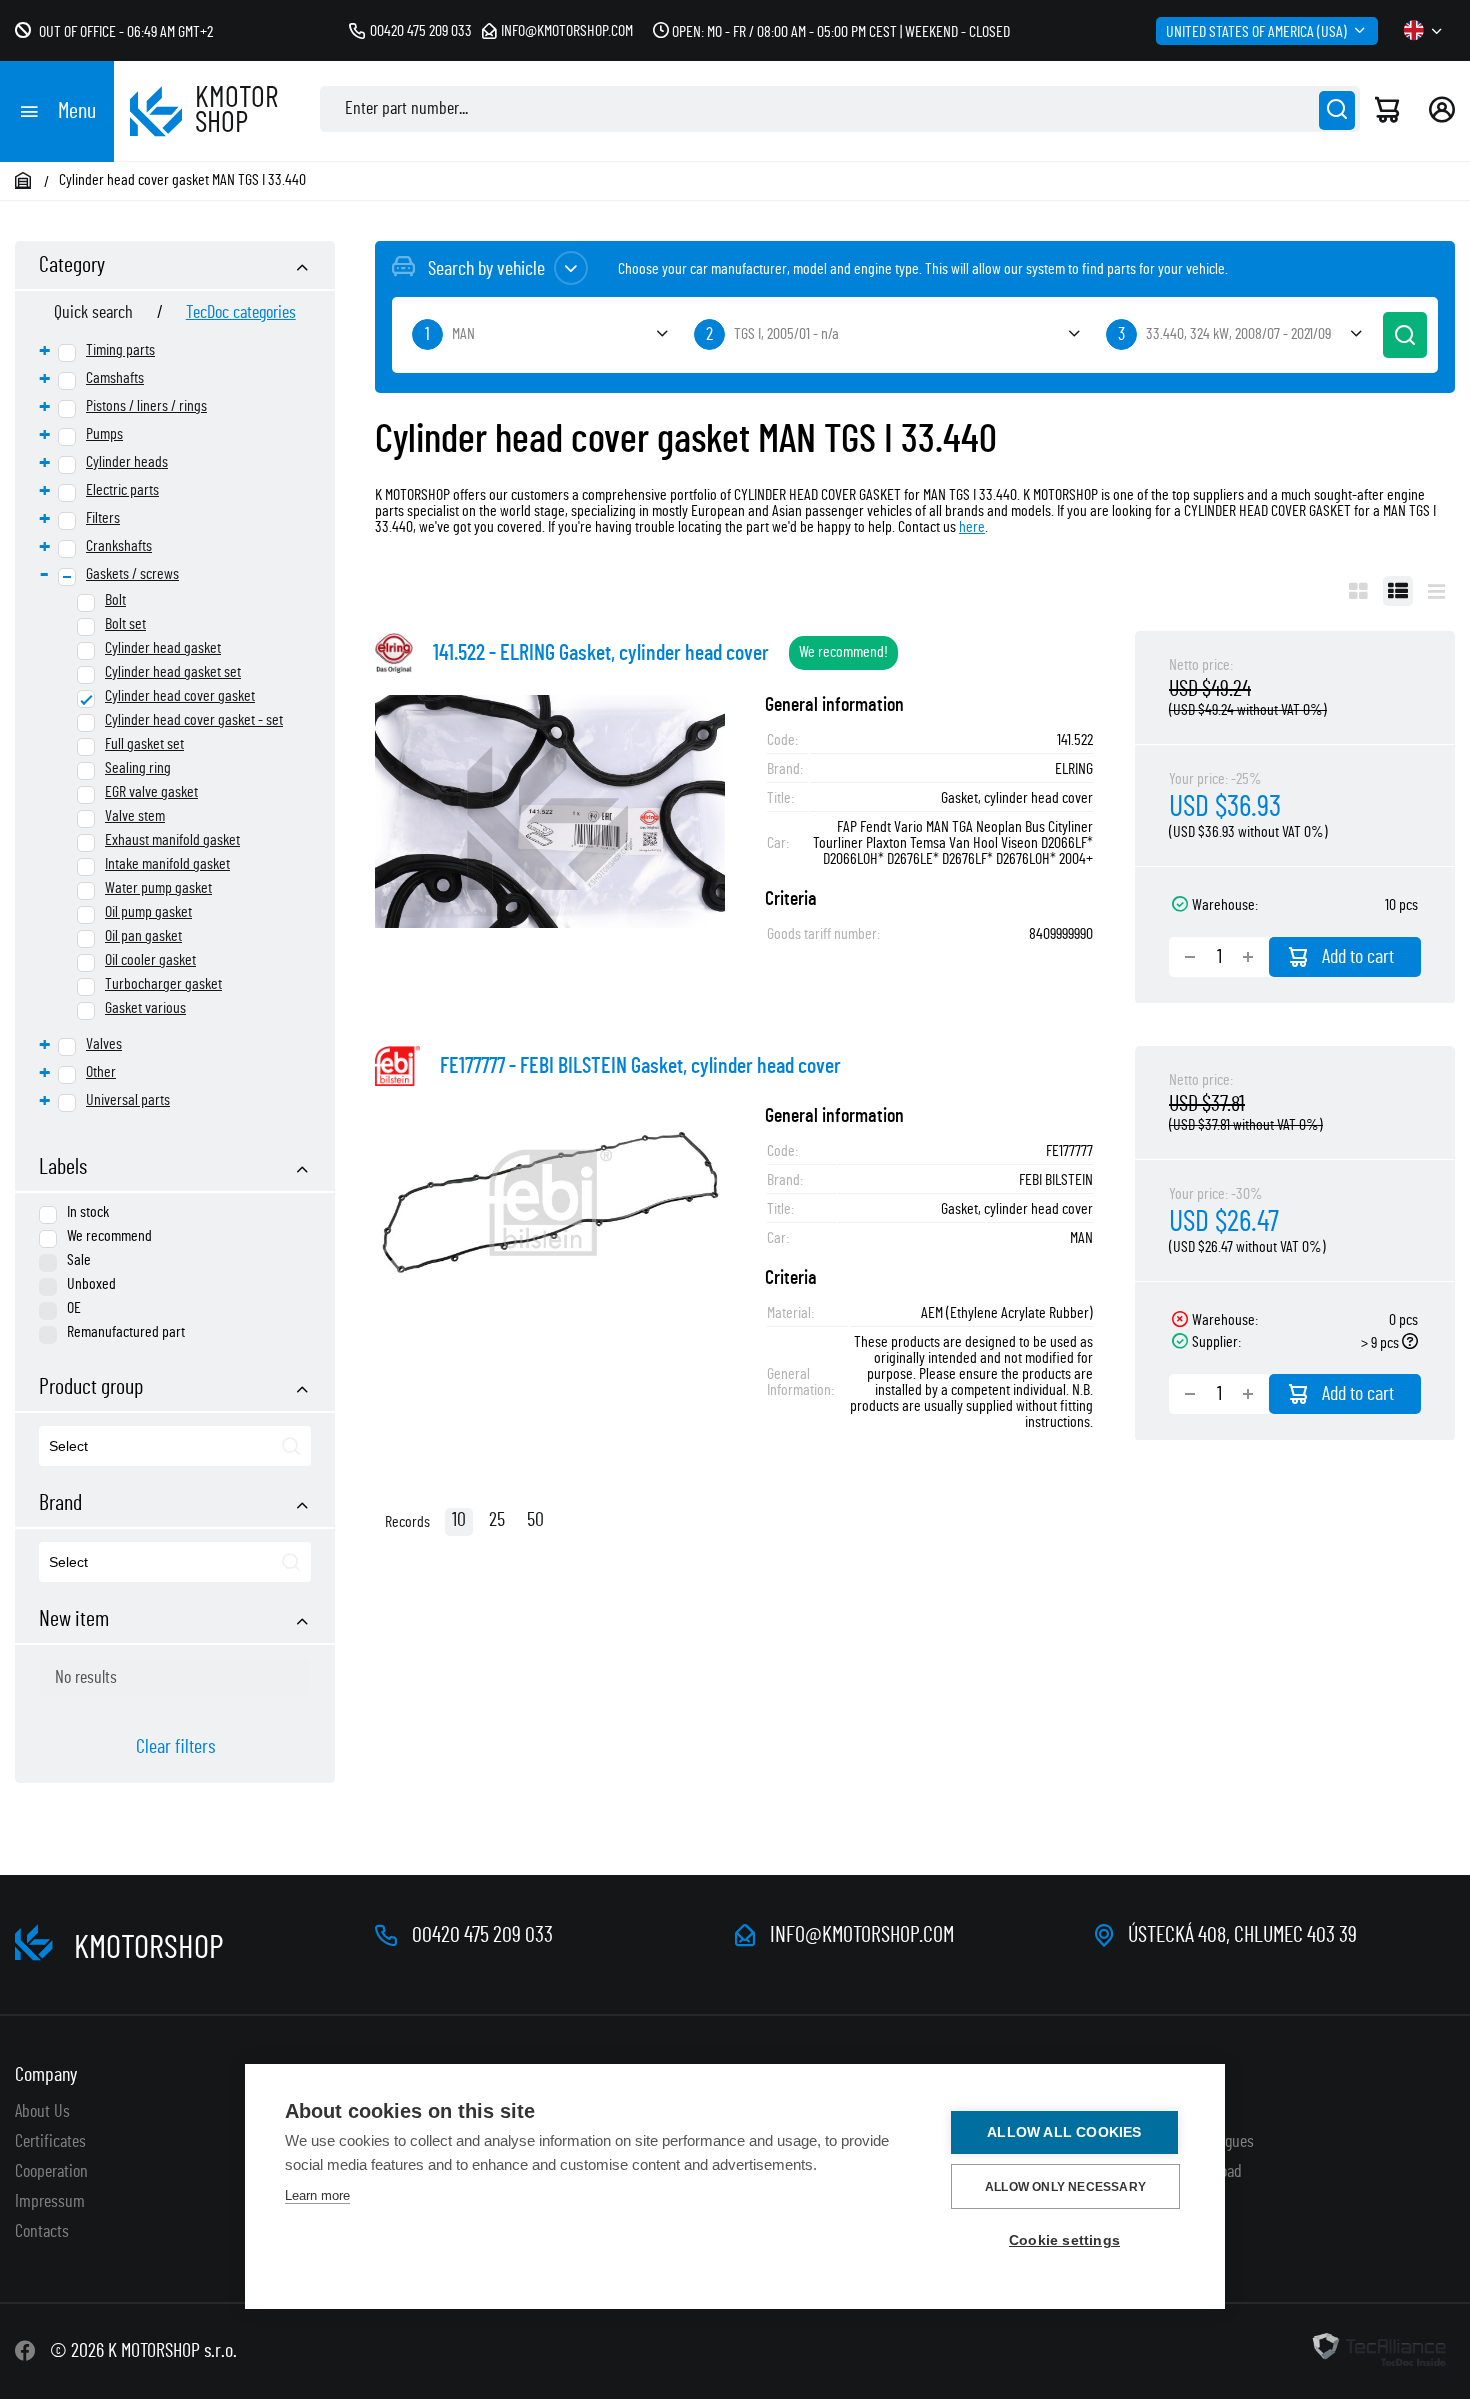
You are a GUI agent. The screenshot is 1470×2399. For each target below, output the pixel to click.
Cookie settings (1064, 2240)
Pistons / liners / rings (146, 406)
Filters (103, 518)
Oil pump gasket (148, 912)
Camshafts (115, 378)
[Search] (1337, 110)
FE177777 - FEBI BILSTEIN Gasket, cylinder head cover (640, 1066)
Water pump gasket (158, 888)
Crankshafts (119, 546)
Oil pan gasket (143, 936)
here (972, 527)
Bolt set (125, 624)
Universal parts (128, 1100)
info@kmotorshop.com (567, 31)
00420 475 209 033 (421, 31)
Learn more (317, 2195)
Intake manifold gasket (167, 864)
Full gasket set (144, 744)
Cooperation (51, 2172)
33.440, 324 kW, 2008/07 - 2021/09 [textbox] (1238, 334)
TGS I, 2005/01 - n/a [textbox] (786, 334)
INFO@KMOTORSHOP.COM (862, 1935)
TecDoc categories (241, 313)
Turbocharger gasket (163, 984)
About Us (42, 2112)
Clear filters (175, 1747)
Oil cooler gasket (150, 960)
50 (535, 1520)
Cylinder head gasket (163, 648)
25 (497, 1520)
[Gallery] (1358, 591)
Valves (104, 1044)
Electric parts (122, 490)
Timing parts (120, 350)
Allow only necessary (1065, 2187)
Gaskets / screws (132, 574)
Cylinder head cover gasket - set (194, 720)
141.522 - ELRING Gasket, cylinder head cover (601, 653)
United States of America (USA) (1256, 32)
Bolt (115, 600)
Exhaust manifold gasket (172, 840)
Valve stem (135, 816)
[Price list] (1436, 591)
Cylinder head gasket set (173, 672)
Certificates (50, 2142)
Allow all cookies (1064, 2132)
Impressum (50, 2202)
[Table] (1398, 591)
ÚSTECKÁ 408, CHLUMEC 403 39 (1242, 1935)
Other (101, 1072)
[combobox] (175, 1446)
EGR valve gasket (151, 792)
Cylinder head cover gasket (180, 696)
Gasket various (145, 1008)
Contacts (42, 2232)
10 (459, 1520)
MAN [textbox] (463, 334)
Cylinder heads (127, 462)
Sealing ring (138, 768)
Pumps (104, 434)
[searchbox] (142, 1447)
